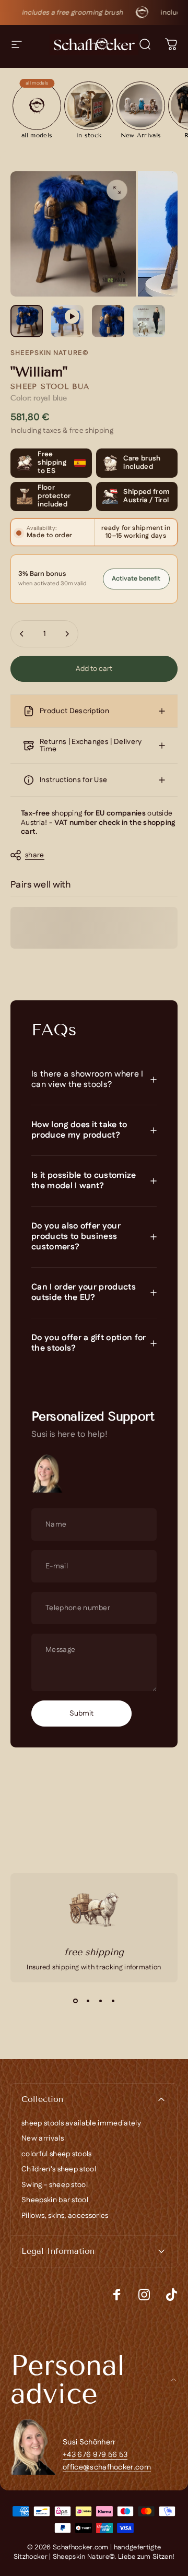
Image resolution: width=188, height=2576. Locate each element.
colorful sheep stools (57, 2155)
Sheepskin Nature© (50, 353)
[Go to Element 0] (27, 321)
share (35, 855)
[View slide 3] (100, 2001)
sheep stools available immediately (81, 2124)
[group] (37, 109)
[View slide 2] (88, 2001)
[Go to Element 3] (108, 321)
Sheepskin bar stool (55, 2201)
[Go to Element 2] (67, 321)
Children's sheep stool (59, 2170)
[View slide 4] (113, 2001)
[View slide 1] (75, 2001)
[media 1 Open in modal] (117, 190)
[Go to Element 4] (149, 321)
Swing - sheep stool (55, 2185)
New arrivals (43, 2139)
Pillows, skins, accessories (65, 2216)
